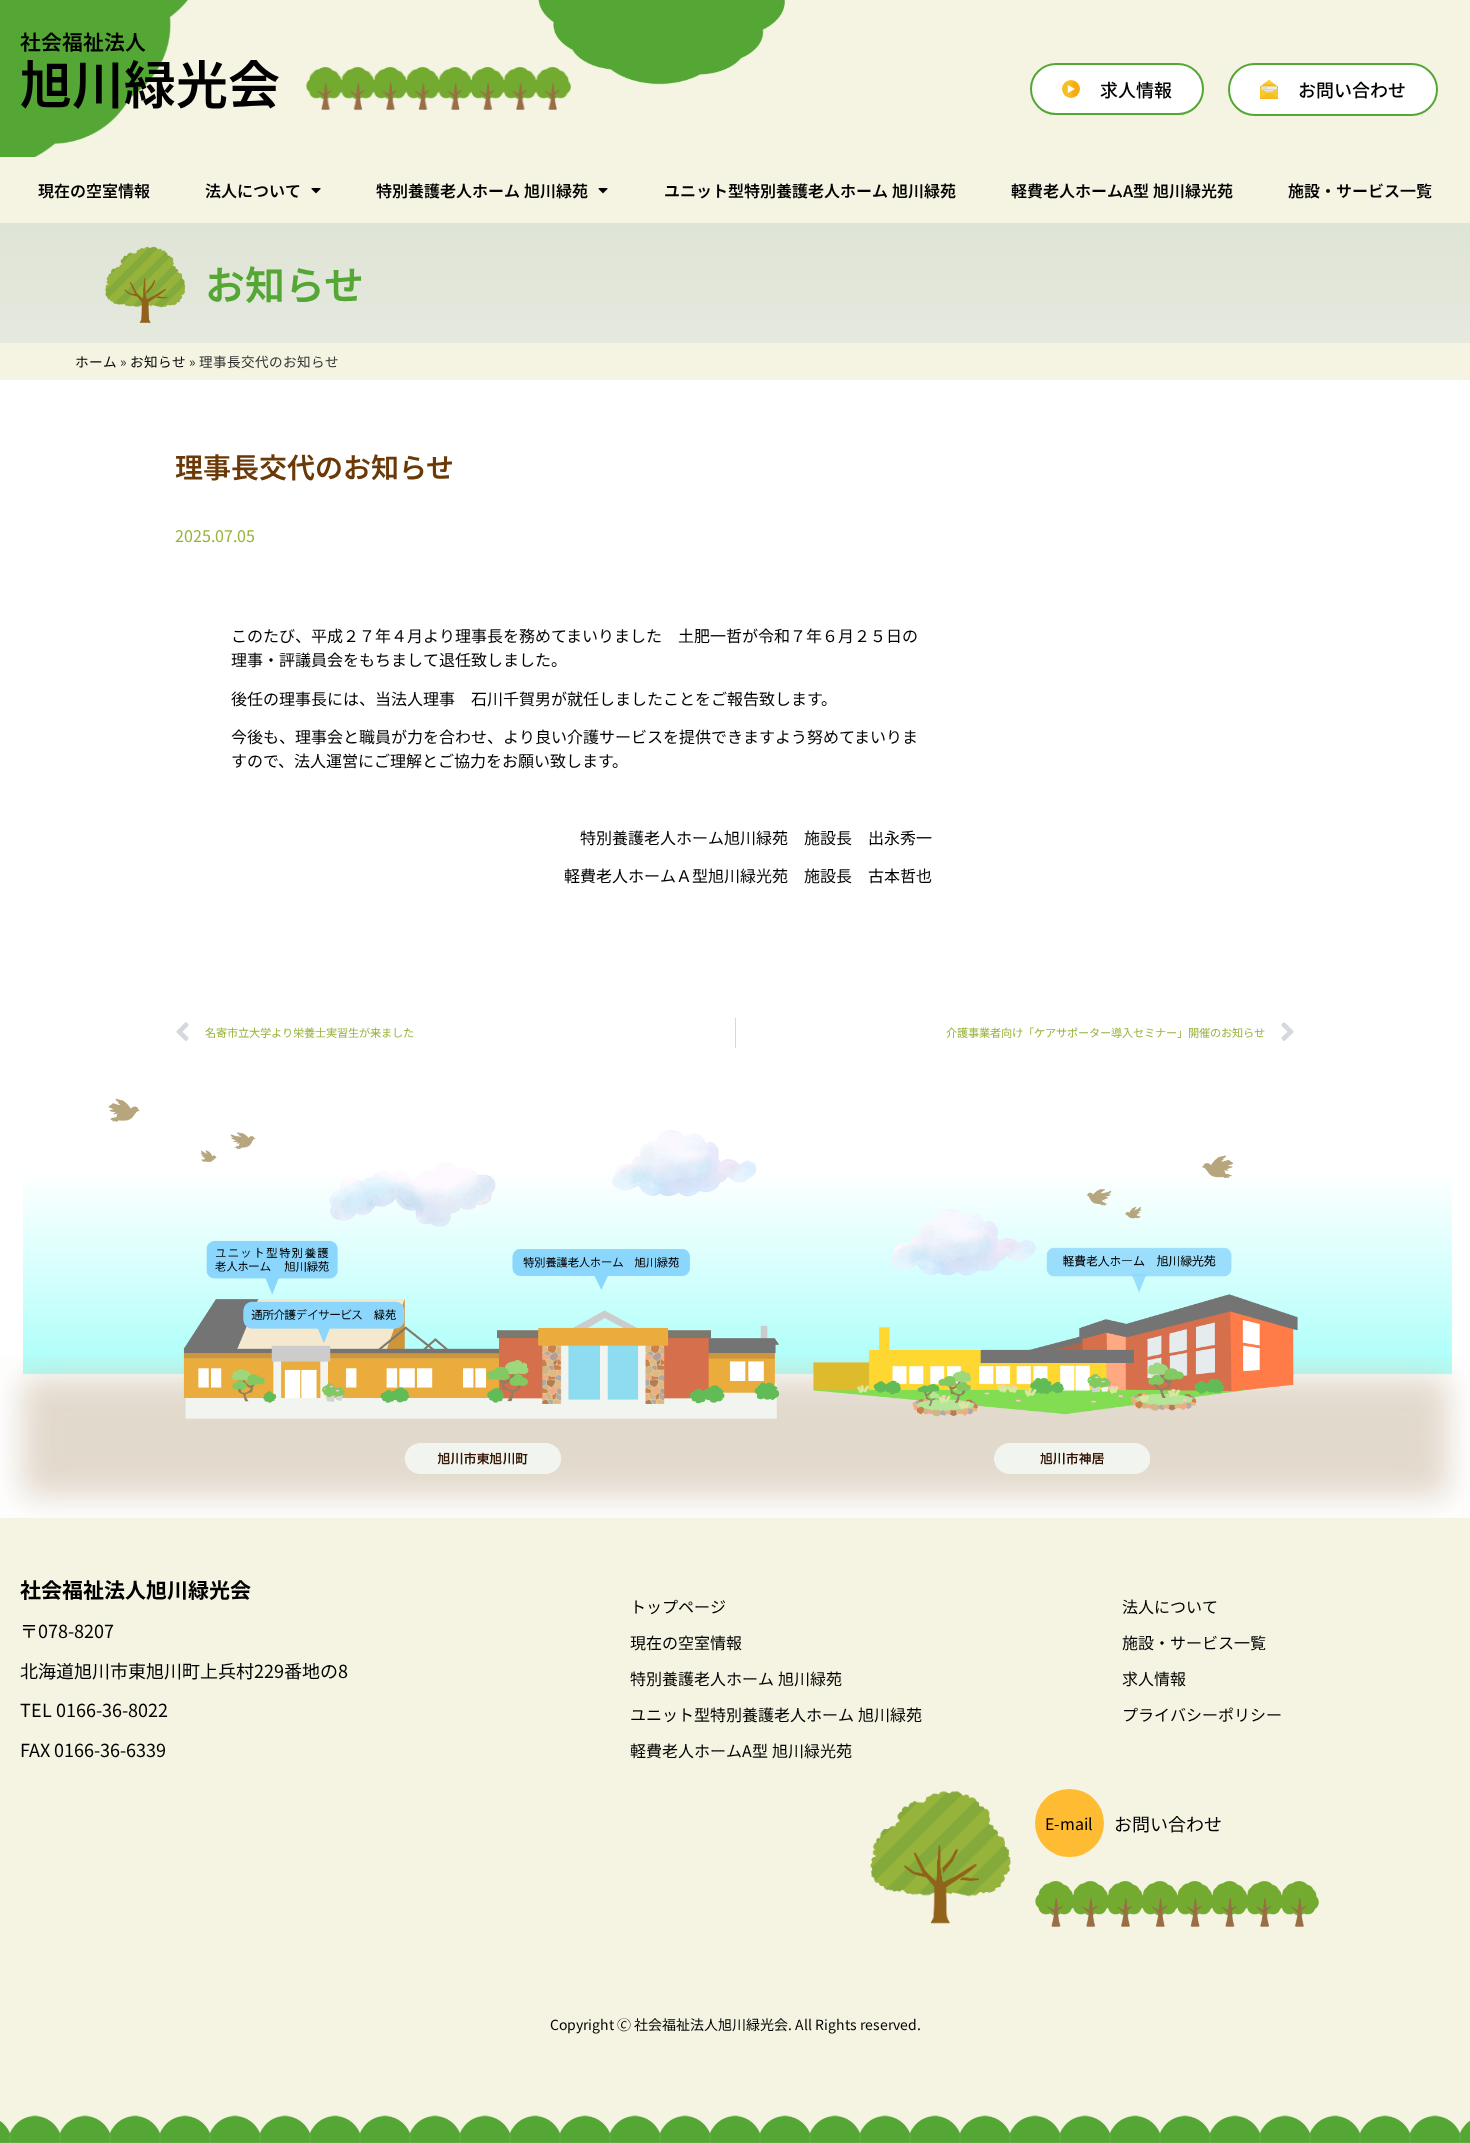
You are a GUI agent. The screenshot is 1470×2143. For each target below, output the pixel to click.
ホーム (96, 361)
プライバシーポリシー (1202, 1714)
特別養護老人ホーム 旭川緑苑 (482, 190)
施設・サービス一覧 (1360, 190)
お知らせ (158, 361)
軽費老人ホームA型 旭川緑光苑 (1122, 190)
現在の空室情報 (94, 190)
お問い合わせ (1168, 1823)
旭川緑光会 (150, 74)
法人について (253, 190)
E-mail (1069, 1823)
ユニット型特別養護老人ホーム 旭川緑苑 (810, 190)
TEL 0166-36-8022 (94, 1709)
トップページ (678, 1606)
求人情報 (1154, 1678)
